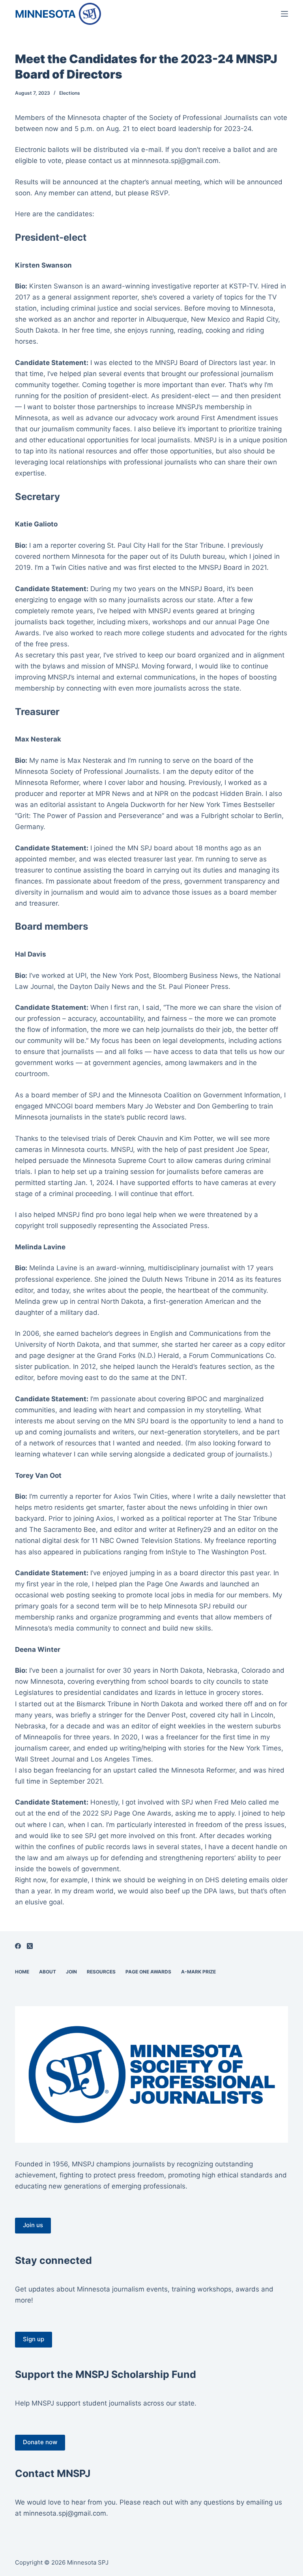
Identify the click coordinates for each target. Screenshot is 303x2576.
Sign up (34, 2339)
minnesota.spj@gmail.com (65, 2513)
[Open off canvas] (284, 14)
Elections (70, 93)
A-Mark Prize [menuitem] (198, 1972)
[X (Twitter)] (30, 1946)
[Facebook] (18, 1946)
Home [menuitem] (22, 1972)
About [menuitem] (48, 1972)
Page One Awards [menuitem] (148, 1972)
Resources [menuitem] (101, 1972)
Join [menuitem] (71, 1972)
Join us (33, 2225)
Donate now (40, 2442)
